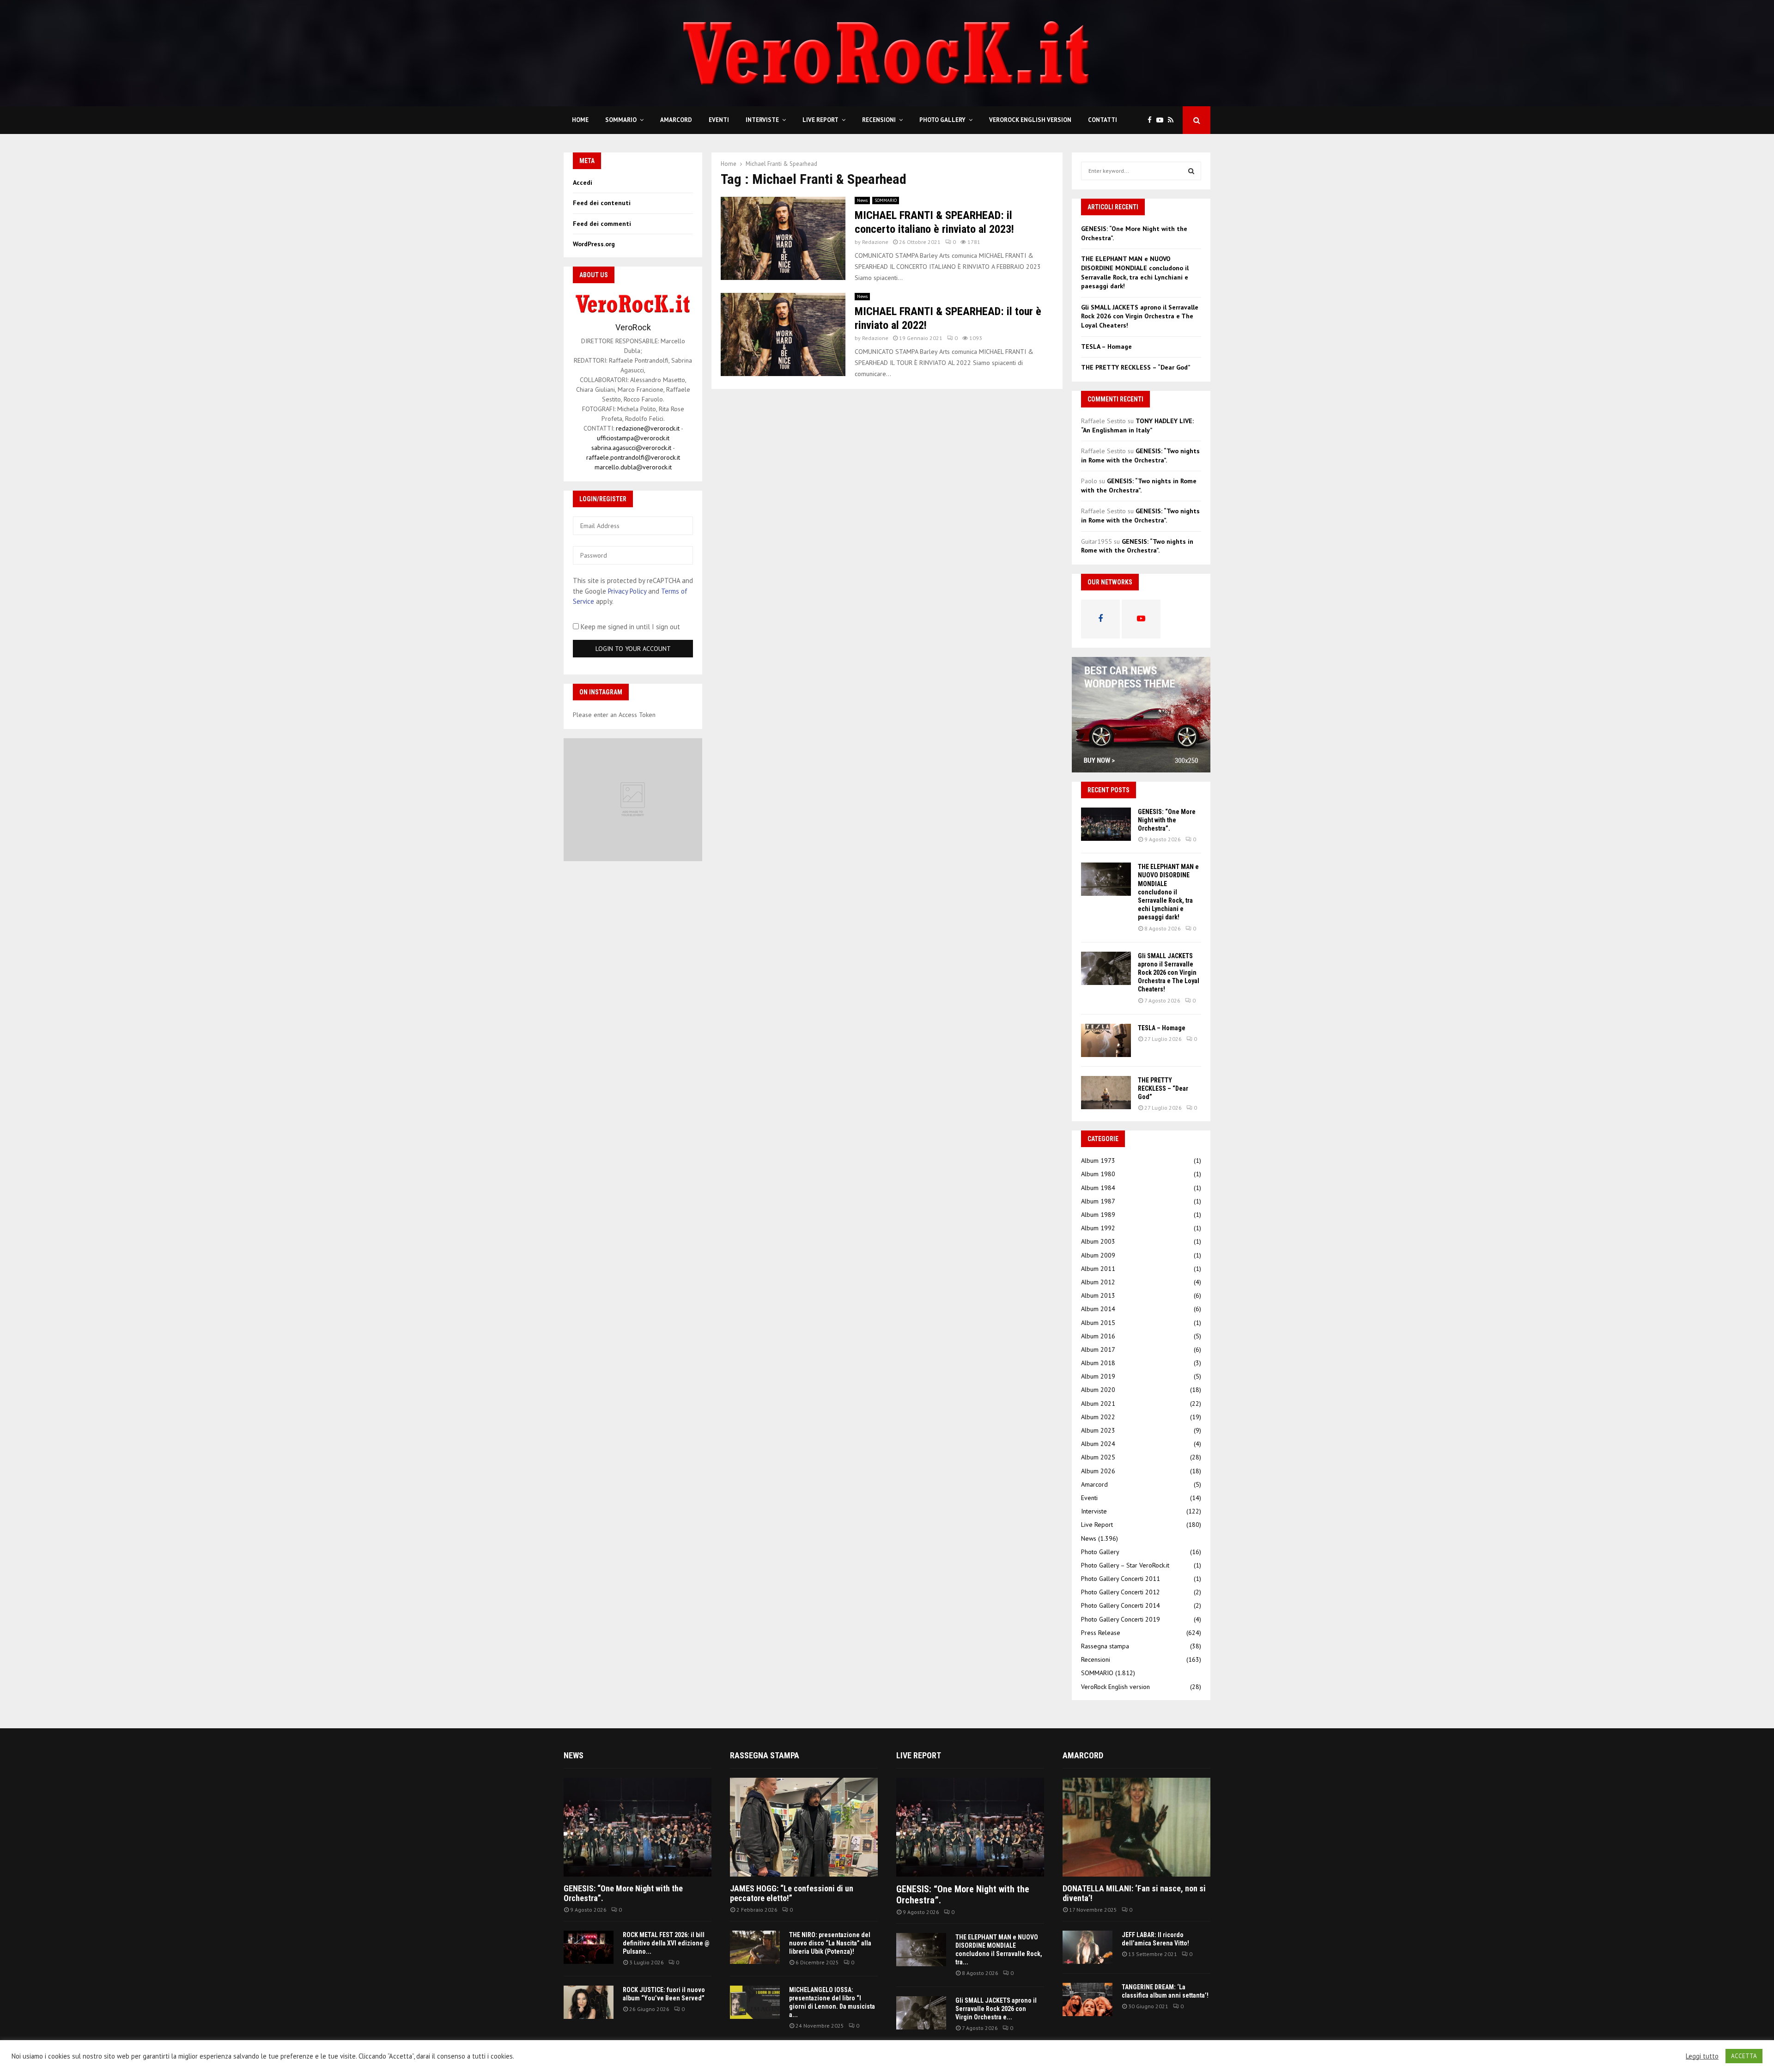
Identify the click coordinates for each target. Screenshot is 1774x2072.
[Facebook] (1152, 120)
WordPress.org (594, 244)
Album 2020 (1098, 1390)
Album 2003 (1098, 1241)
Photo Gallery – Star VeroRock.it (1125, 1565)
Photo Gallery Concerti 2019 (1121, 1619)
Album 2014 (1098, 1309)
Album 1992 (1098, 1228)
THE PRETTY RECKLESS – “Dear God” (1136, 367)
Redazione (875, 242)
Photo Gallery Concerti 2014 (1121, 1605)
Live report (919, 1755)
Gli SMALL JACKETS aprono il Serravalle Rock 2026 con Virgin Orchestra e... (996, 2009)
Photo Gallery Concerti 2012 (1121, 1592)
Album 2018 (1098, 1363)
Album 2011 (1098, 1269)
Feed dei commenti (602, 224)
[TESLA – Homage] (1106, 1040)
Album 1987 (1098, 1201)
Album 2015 (1098, 1323)
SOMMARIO (621, 120)
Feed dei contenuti (602, 203)
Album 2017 (1098, 1349)
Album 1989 (1098, 1215)
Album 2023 (1098, 1430)
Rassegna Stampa (765, 1755)
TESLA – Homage (1106, 346)
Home (580, 120)
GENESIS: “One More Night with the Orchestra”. (1167, 820)
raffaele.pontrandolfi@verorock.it (633, 457)
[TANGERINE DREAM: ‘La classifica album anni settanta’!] (1087, 1999)
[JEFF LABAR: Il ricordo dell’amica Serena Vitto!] (1087, 1947)
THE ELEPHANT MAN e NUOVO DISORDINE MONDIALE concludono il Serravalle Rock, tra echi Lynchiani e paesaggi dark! (1135, 272)
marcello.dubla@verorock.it (633, 467)
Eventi (719, 120)
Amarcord (676, 120)
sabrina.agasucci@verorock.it (631, 448)
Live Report (820, 120)
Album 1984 (1098, 1188)
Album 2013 (1098, 1295)
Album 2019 (1098, 1376)
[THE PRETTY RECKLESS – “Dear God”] (1106, 1093)
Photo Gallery (942, 120)
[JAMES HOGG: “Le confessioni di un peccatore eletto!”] (804, 1827)
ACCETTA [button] (1744, 2056)
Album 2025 (1098, 1457)
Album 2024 (1098, 1444)
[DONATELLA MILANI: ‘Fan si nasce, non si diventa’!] (1136, 1827)
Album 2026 (1098, 1471)
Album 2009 (1098, 1255)
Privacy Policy (627, 591)
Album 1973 (1098, 1161)
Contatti (1103, 120)
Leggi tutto (1702, 2056)
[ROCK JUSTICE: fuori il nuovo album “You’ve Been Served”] (589, 2002)
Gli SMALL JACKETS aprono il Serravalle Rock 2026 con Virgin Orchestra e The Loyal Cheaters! (1140, 316)
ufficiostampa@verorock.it (633, 438)
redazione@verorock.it (648, 428)
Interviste (762, 120)
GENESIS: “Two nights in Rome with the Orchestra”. (1140, 456)
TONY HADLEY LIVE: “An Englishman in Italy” (1137, 425)
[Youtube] (1162, 120)
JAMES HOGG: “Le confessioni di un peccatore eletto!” (792, 1893)
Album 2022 (1098, 1417)
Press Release (1101, 1633)
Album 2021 (1098, 1404)
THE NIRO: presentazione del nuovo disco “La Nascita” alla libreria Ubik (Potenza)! (830, 1943)
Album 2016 (1098, 1336)
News (862, 200)
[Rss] (1173, 120)
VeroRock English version (1030, 120)
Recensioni (879, 120)
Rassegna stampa (1105, 1646)
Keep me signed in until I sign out (629, 627)
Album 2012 (1098, 1282)
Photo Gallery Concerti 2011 (1121, 1579)
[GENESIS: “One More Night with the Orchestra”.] (1106, 824)
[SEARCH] (1191, 171)
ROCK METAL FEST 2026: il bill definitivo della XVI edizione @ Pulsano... (666, 1943)
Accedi (583, 182)
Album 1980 (1098, 1174)
